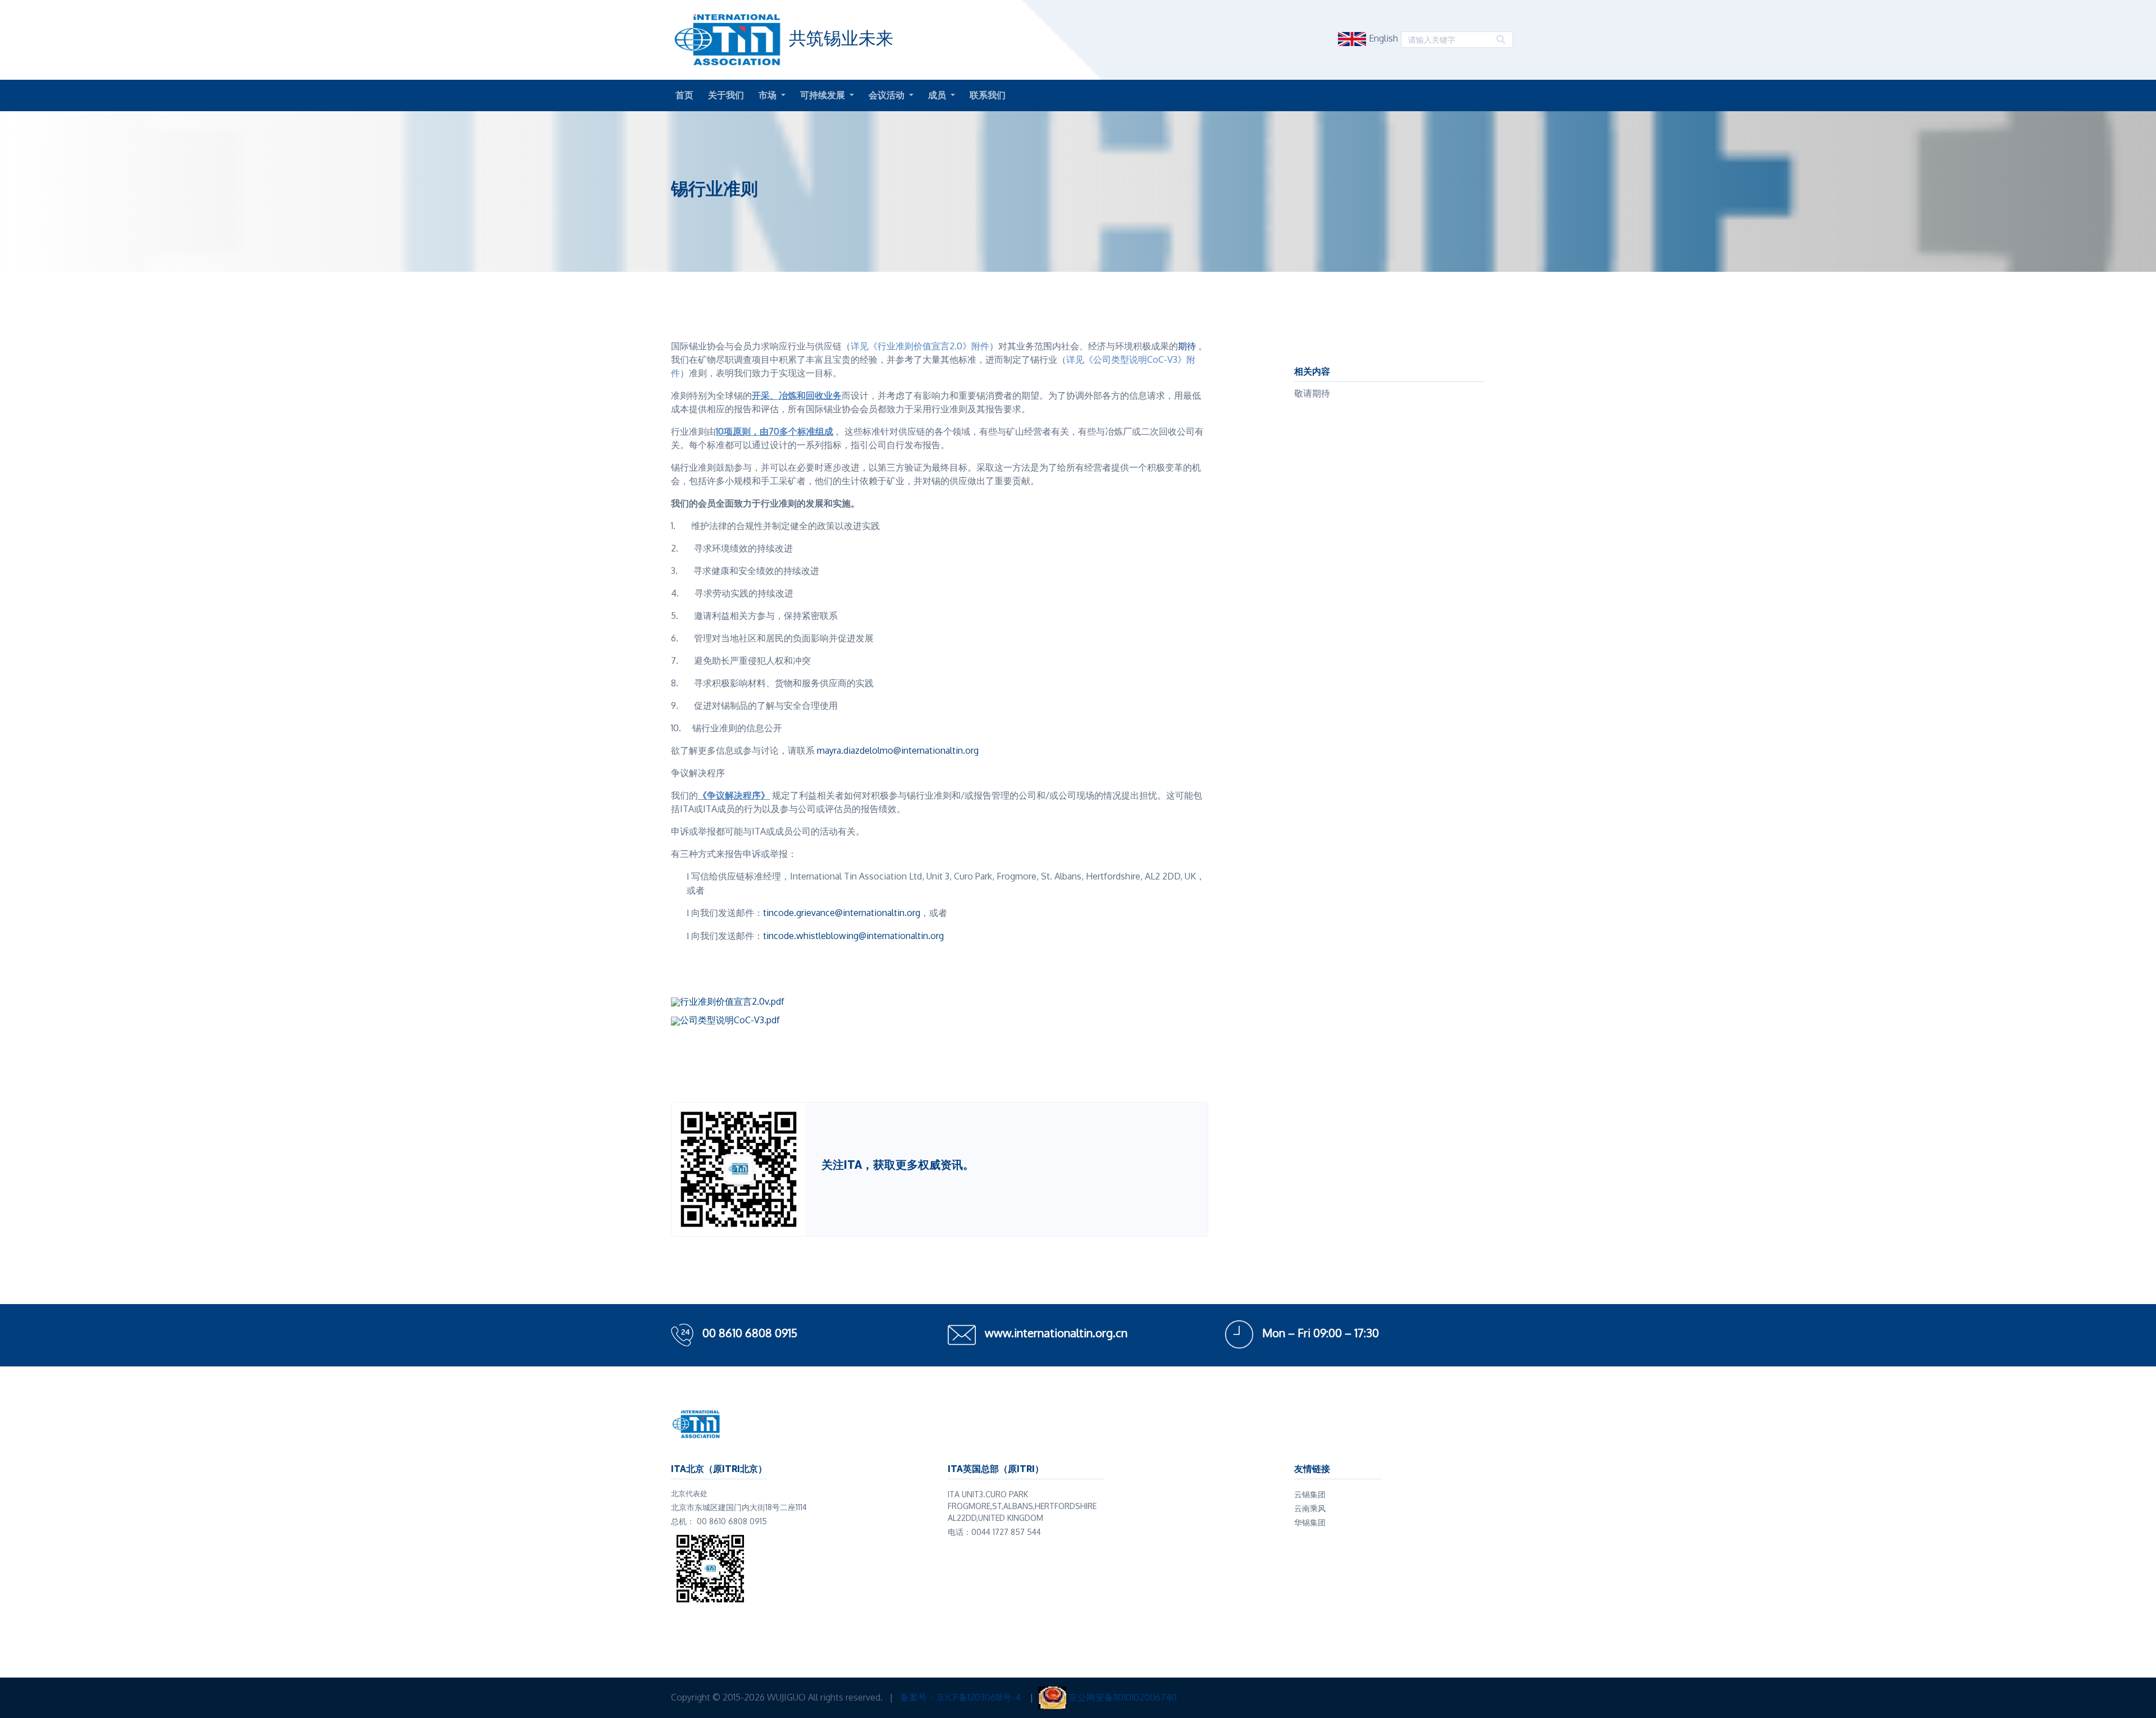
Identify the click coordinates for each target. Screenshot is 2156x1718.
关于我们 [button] (726, 95)
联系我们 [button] (988, 95)
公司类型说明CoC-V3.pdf (730, 1020)
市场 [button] (769, 95)
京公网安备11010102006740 (1123, 1697)
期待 (1187, 346)
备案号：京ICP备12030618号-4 (961, 1697)
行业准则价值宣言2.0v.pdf (732, 1001)
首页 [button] (684, 95)
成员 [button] (938, 95)
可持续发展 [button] (824, 95)
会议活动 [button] (888, 95)
